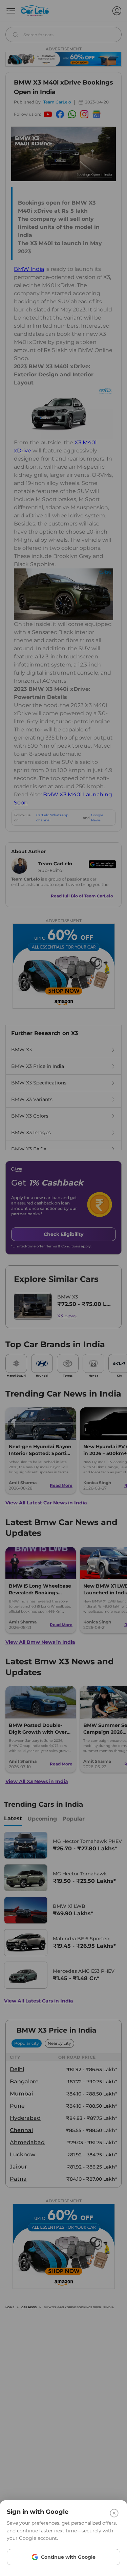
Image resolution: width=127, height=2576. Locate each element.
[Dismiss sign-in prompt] (63, 1288)
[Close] (114, 2513)
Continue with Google (68, 2557)
